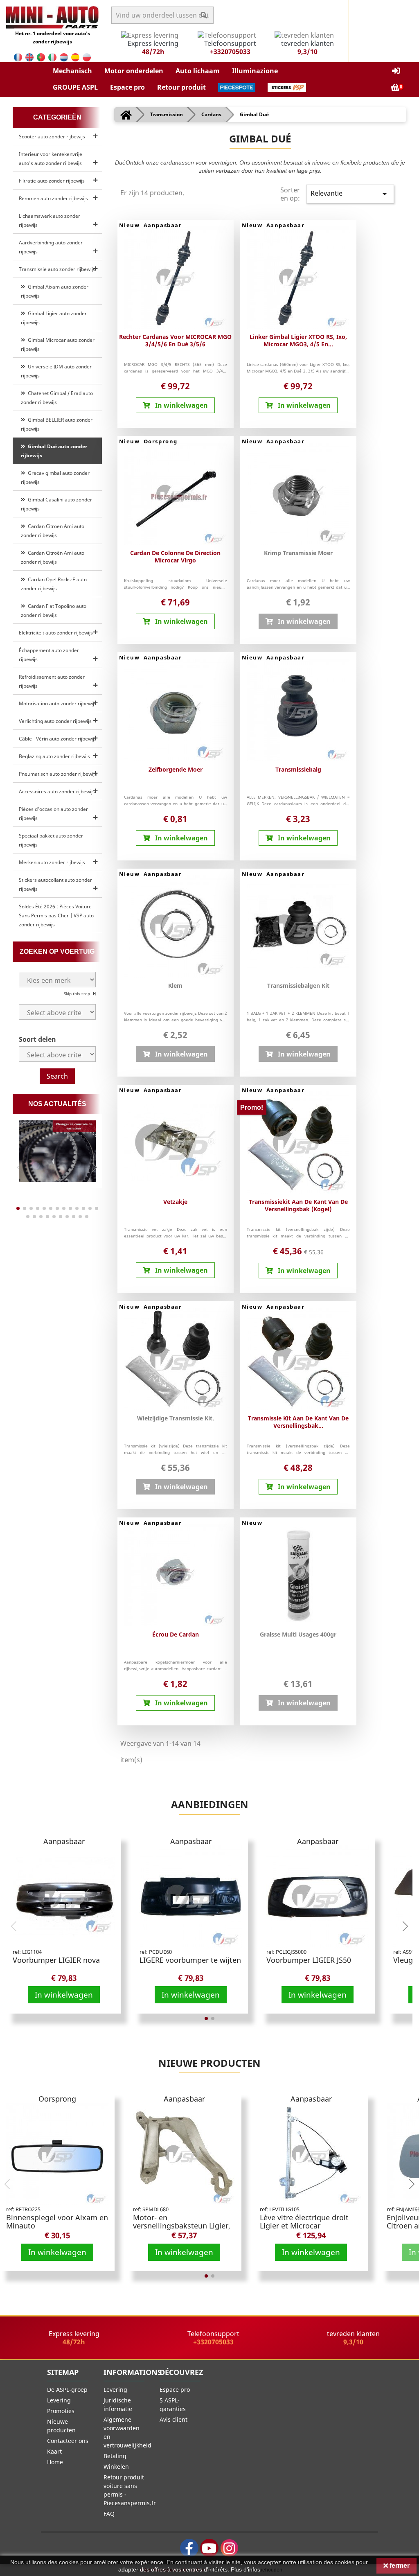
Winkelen (116, 2467)
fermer (399, 2566)
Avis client (173, 2419)
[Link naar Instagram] (229, 2548)
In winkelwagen (64, 1995)
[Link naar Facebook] (189, 2548)
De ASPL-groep (67, 2390)
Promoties (61, 2411)
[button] (72, 71)
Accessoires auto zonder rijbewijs (57, 791)
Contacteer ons (68, 2441)
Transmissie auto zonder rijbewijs (57, 269)
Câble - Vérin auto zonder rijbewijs (58, 739)
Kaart (54, 2451)
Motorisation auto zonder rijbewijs (58, 703)
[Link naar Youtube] (209, 2548)
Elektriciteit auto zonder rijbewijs (56, 633)
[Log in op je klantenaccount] (396, 71)
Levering (59, 2400)
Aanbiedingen (210, 1804)
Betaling (115, 2456)
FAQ (109, 2514)
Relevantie (350, 194)
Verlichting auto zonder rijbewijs (55, 721)
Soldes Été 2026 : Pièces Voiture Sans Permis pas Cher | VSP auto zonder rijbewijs (56, 915)
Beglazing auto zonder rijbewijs (54, 756)
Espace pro (175, 2390)
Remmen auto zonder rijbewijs (53, 198)
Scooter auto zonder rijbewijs (52, 137)
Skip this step (78, 993)
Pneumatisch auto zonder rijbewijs (58, 774)
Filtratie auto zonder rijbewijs (52, 181)
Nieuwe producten (209, 2063)
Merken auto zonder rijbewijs (52, 862)
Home (55, 2462)
